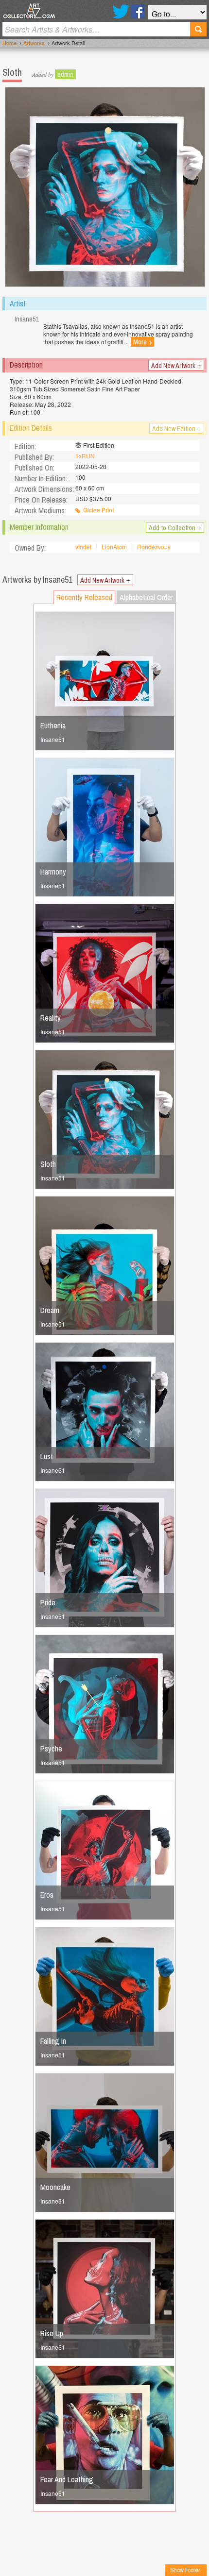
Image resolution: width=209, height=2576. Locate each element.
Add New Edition (177, 428)
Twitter (121, 11)
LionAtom (114, 547)
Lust (47, 1456)
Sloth (48, 1164)
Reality (51, 1018)
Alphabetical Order (146, 597)
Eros (47, 1895)
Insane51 (53, 739)
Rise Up (52, 2333)
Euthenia (53, 725)
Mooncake (55, 2187)
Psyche (51, 1749)
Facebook (138, 11)
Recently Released (84, 597)
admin (65, 74)
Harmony (53, 872)
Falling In (53, 2041)
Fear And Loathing (67, 2479)
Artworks (34, 43)
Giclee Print (98, 510)
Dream (50, 1310)
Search (198, 29)
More (142, 342)
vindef (83, 547)
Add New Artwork (176, 365)
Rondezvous (154, 547)
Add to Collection (175, 527)
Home (9, 43)
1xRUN (85, 456)
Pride (48, 1602)
